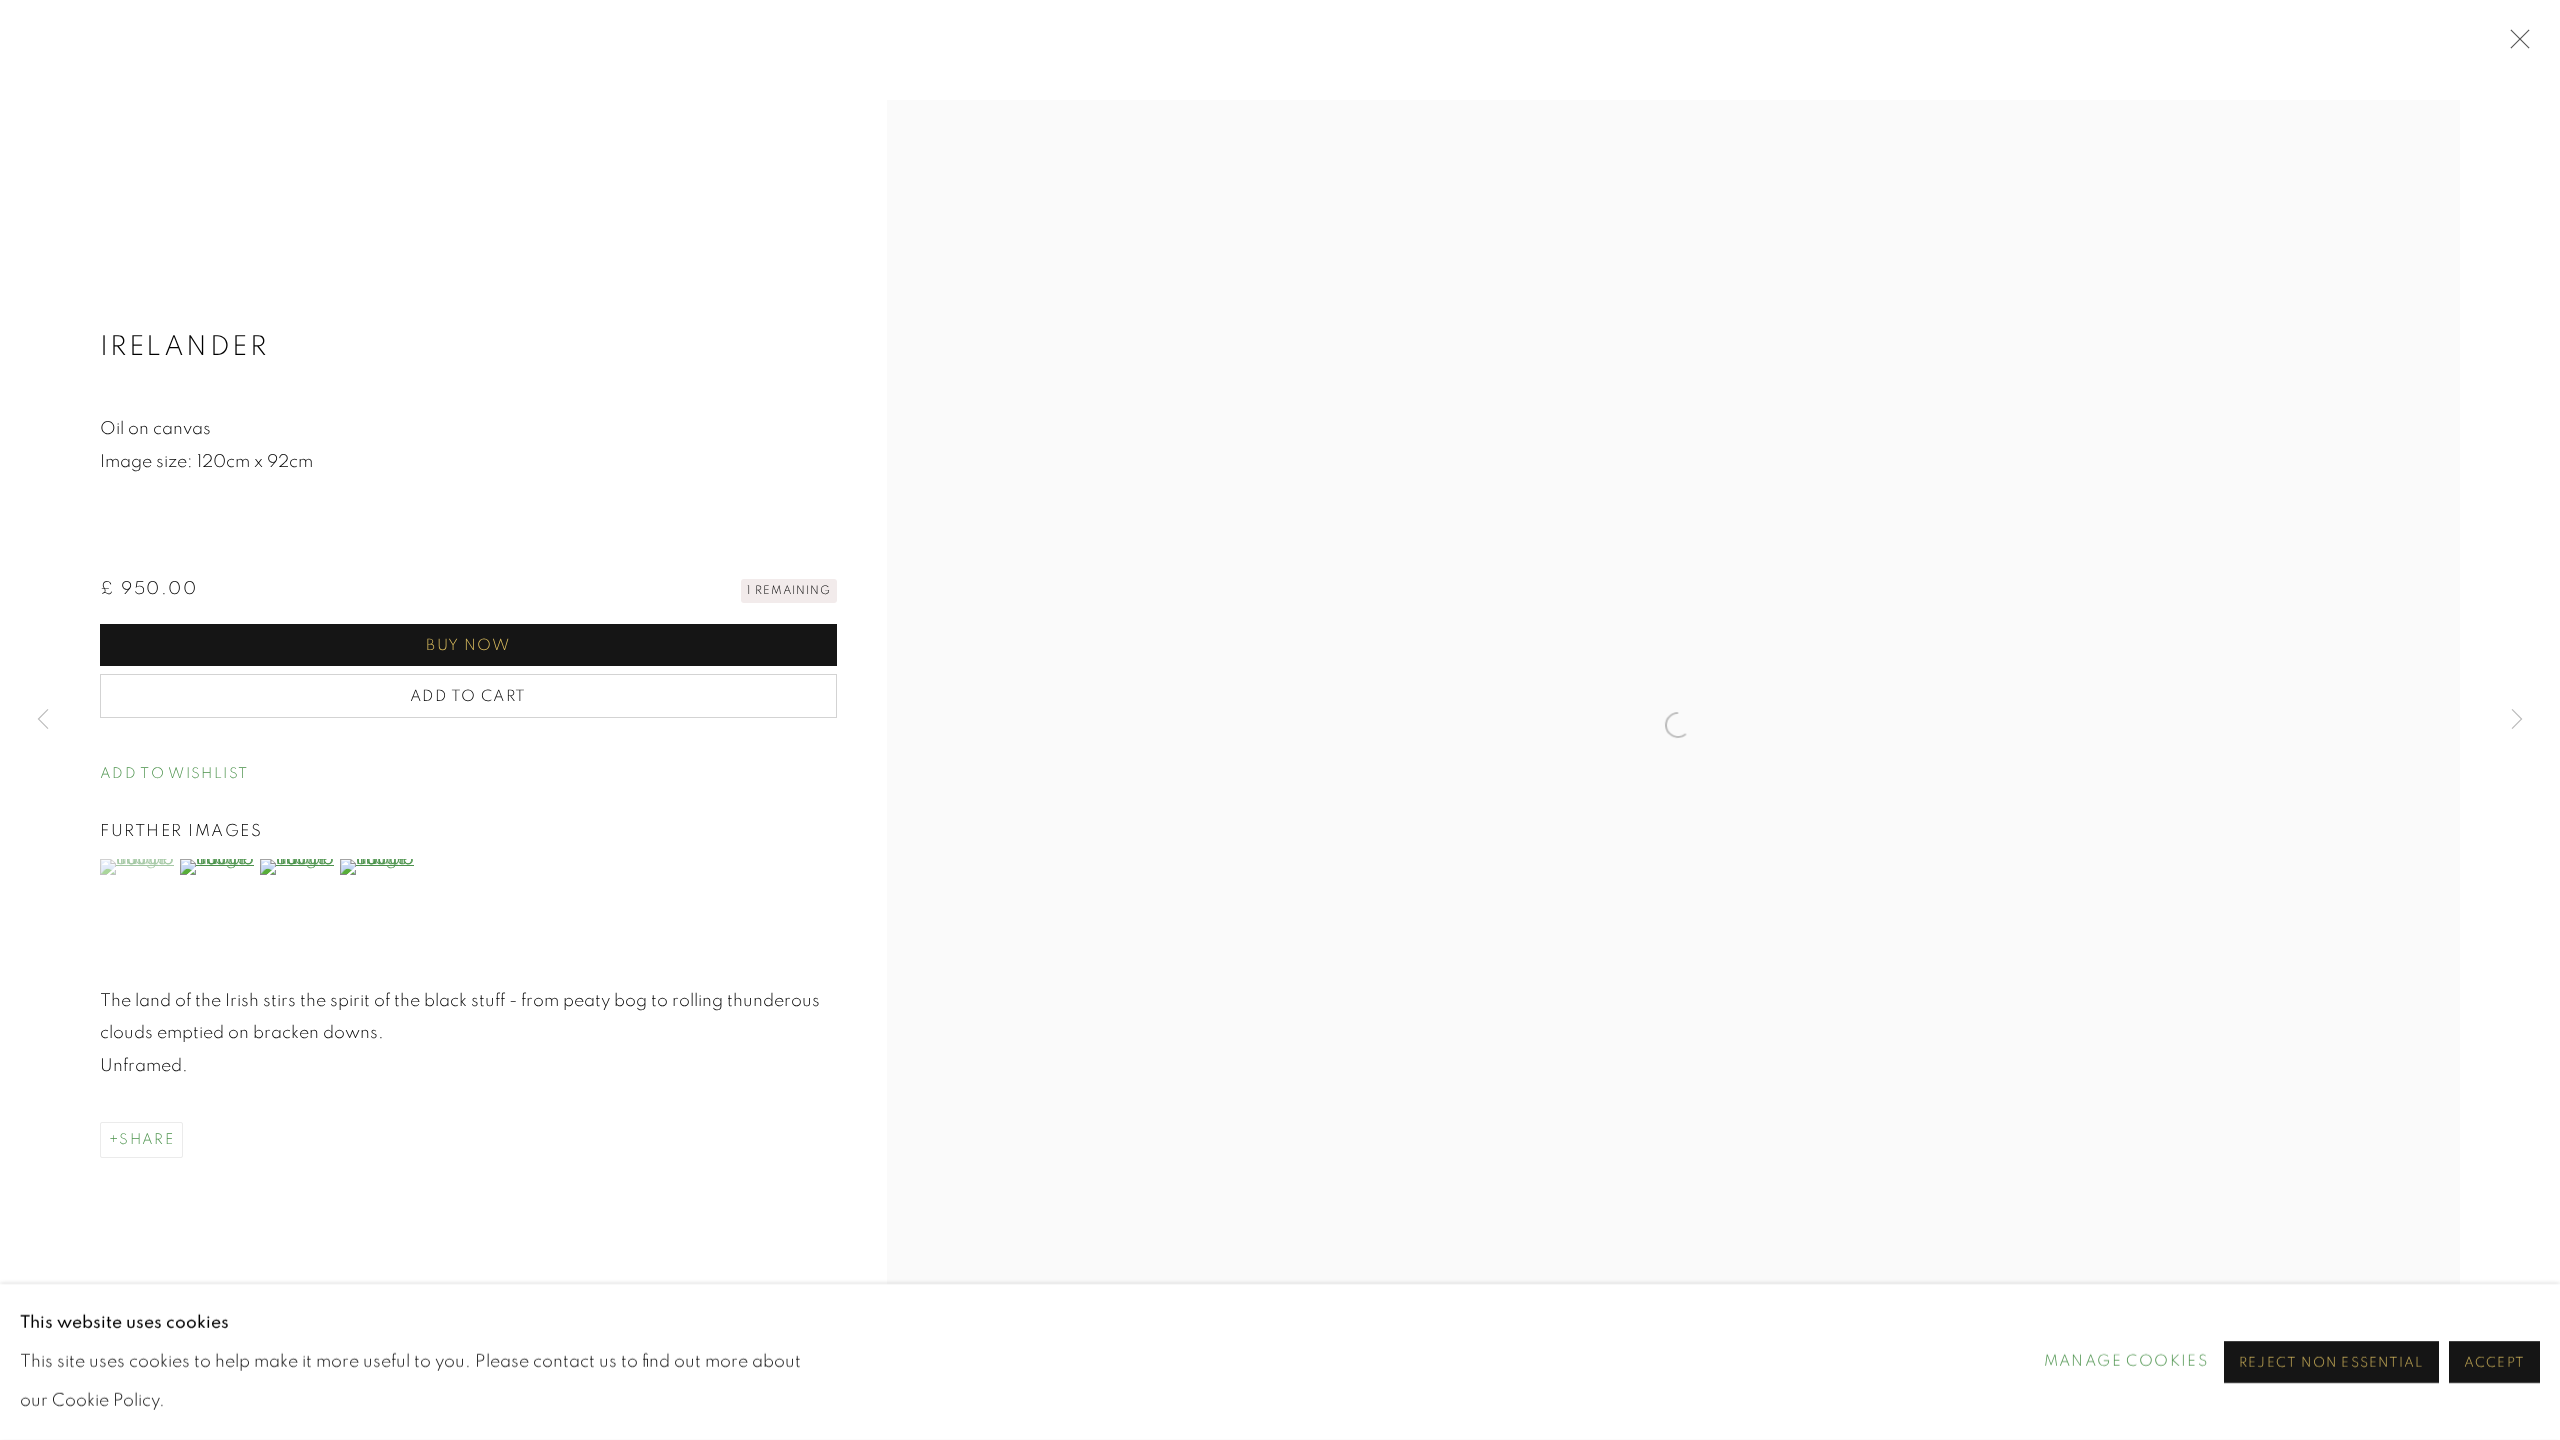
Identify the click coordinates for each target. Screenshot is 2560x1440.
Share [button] (146, 1139)
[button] (174, 774)
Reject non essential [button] (2331, 1363)
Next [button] (2517, 720)
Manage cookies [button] (2126, 1361)
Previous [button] (43, 720)
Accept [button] (2494, 1363)
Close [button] (2515, 45)
